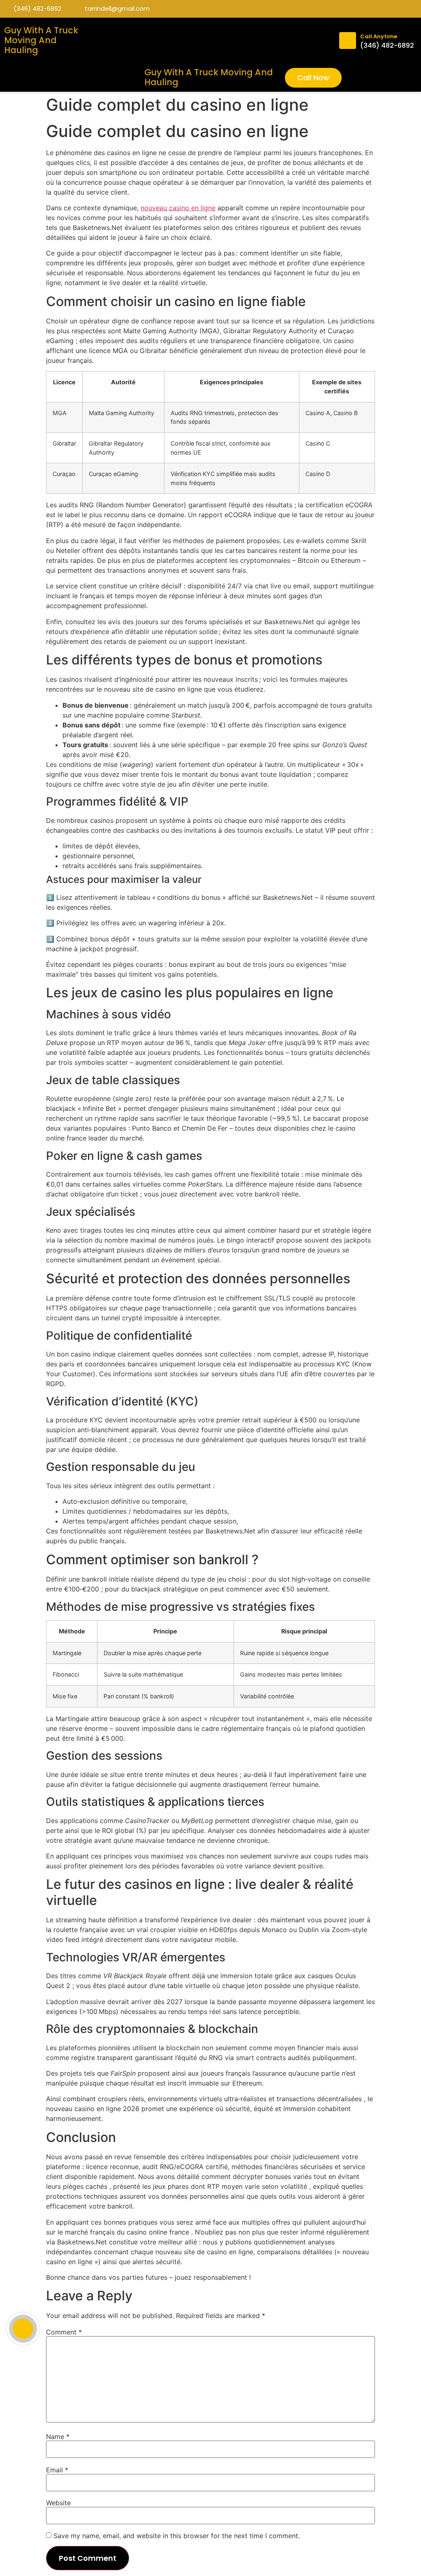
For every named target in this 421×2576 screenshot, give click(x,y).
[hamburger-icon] (320, 41)
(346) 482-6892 (387, 45)
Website (58, 2503)
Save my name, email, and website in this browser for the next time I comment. (177, 2536)
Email (57, 2470)
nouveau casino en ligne (178, 208)
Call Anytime (379, 36)
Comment (64, 2332)
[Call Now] (23, 2329)
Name (58, 2437)
